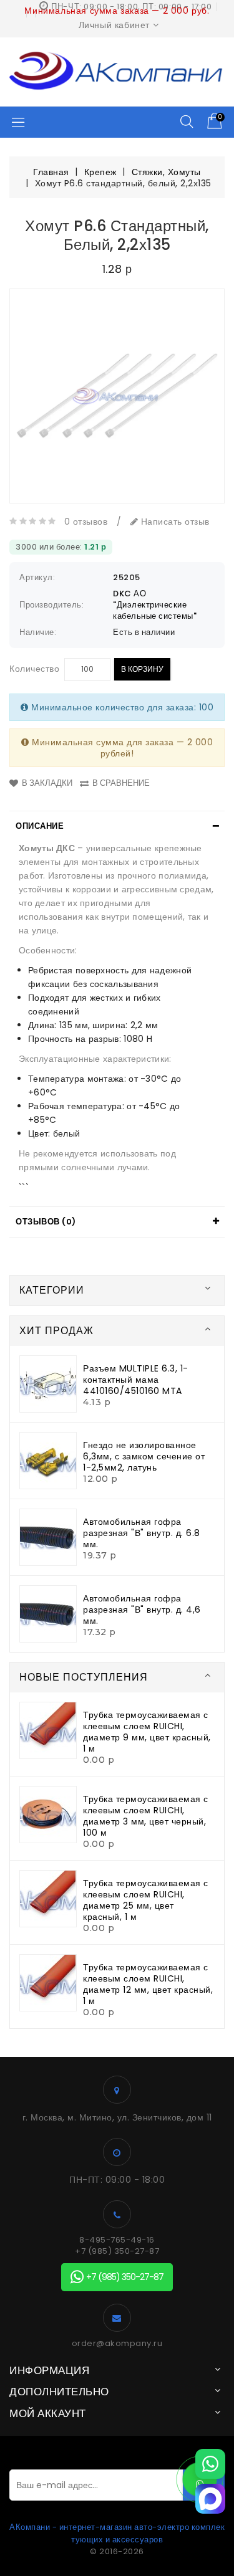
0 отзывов (86, 522)
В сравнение (121, 783)
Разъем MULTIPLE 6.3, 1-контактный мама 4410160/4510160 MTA (136, 1380)
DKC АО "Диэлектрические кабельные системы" (155, 605)
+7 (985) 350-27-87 (117, 2251)
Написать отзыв (174, 522)
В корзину (142, 669)
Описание (40, 826)
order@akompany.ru (117, 2344)
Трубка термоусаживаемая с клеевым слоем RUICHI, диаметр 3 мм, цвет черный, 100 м (146, 1816)
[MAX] (210, 2499)
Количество (34, 669)
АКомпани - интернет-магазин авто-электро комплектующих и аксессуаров (117, 2533)
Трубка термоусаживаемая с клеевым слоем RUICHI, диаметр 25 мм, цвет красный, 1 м (146, 1900)
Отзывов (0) (46, 1222)
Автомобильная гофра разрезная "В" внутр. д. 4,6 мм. (142, 1610)
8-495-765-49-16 (117, 2240)
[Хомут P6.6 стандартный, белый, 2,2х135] (117, 396)
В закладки (47, 783)
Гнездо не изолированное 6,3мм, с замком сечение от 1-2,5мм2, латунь (144, 1456)
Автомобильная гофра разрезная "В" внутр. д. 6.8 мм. (142, 1533)
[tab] (117, 826)
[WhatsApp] (210, 2464)
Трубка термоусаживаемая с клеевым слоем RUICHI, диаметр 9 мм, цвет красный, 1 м (147, 1732)
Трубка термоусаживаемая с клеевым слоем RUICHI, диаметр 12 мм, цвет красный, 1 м (148, 1984)
